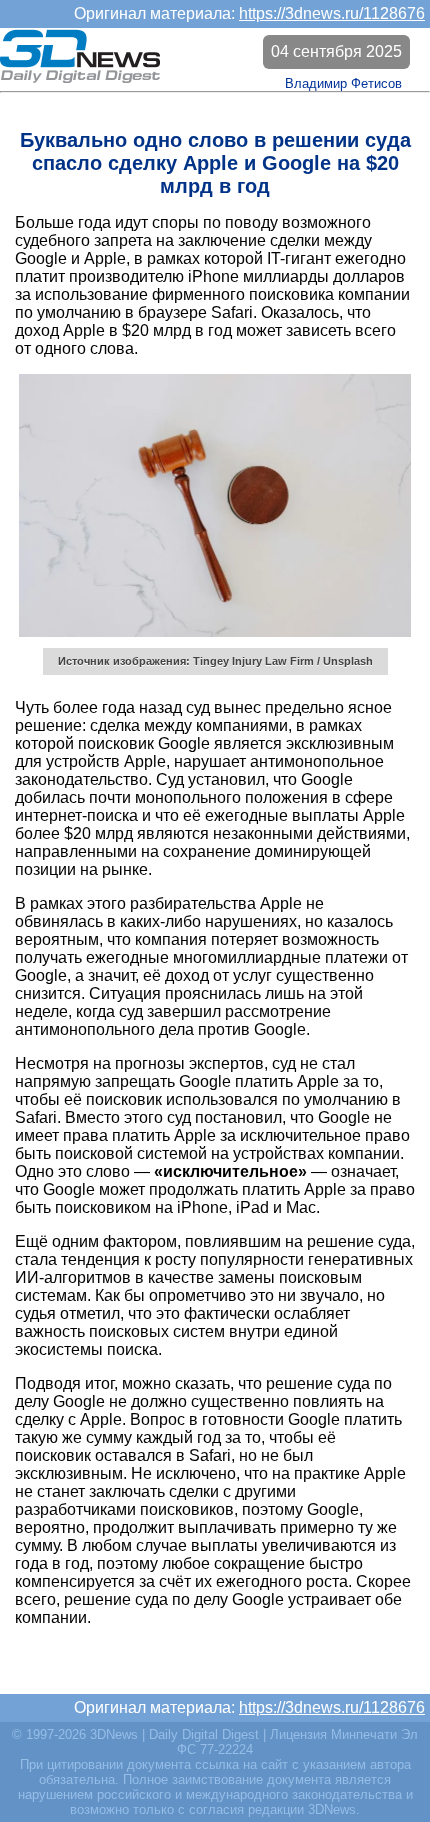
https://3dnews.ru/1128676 (332, 13)
